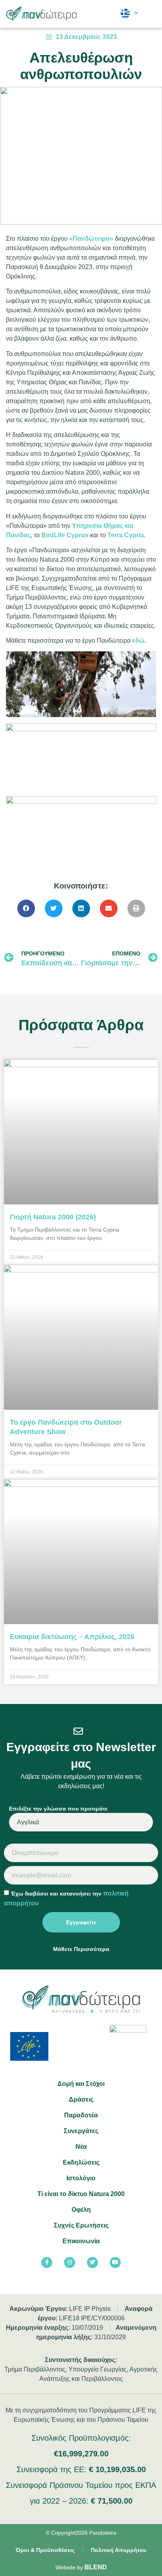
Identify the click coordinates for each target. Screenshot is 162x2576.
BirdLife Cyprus (65, 535)
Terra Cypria (126, 535)
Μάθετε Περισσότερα (81, 1949)
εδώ (138, 641)
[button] (150, 14)
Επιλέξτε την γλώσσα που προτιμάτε (58, 1809)
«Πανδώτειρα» (91, 239)
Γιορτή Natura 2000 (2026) (53, 1217)
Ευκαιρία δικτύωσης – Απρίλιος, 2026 (72, 1637)
